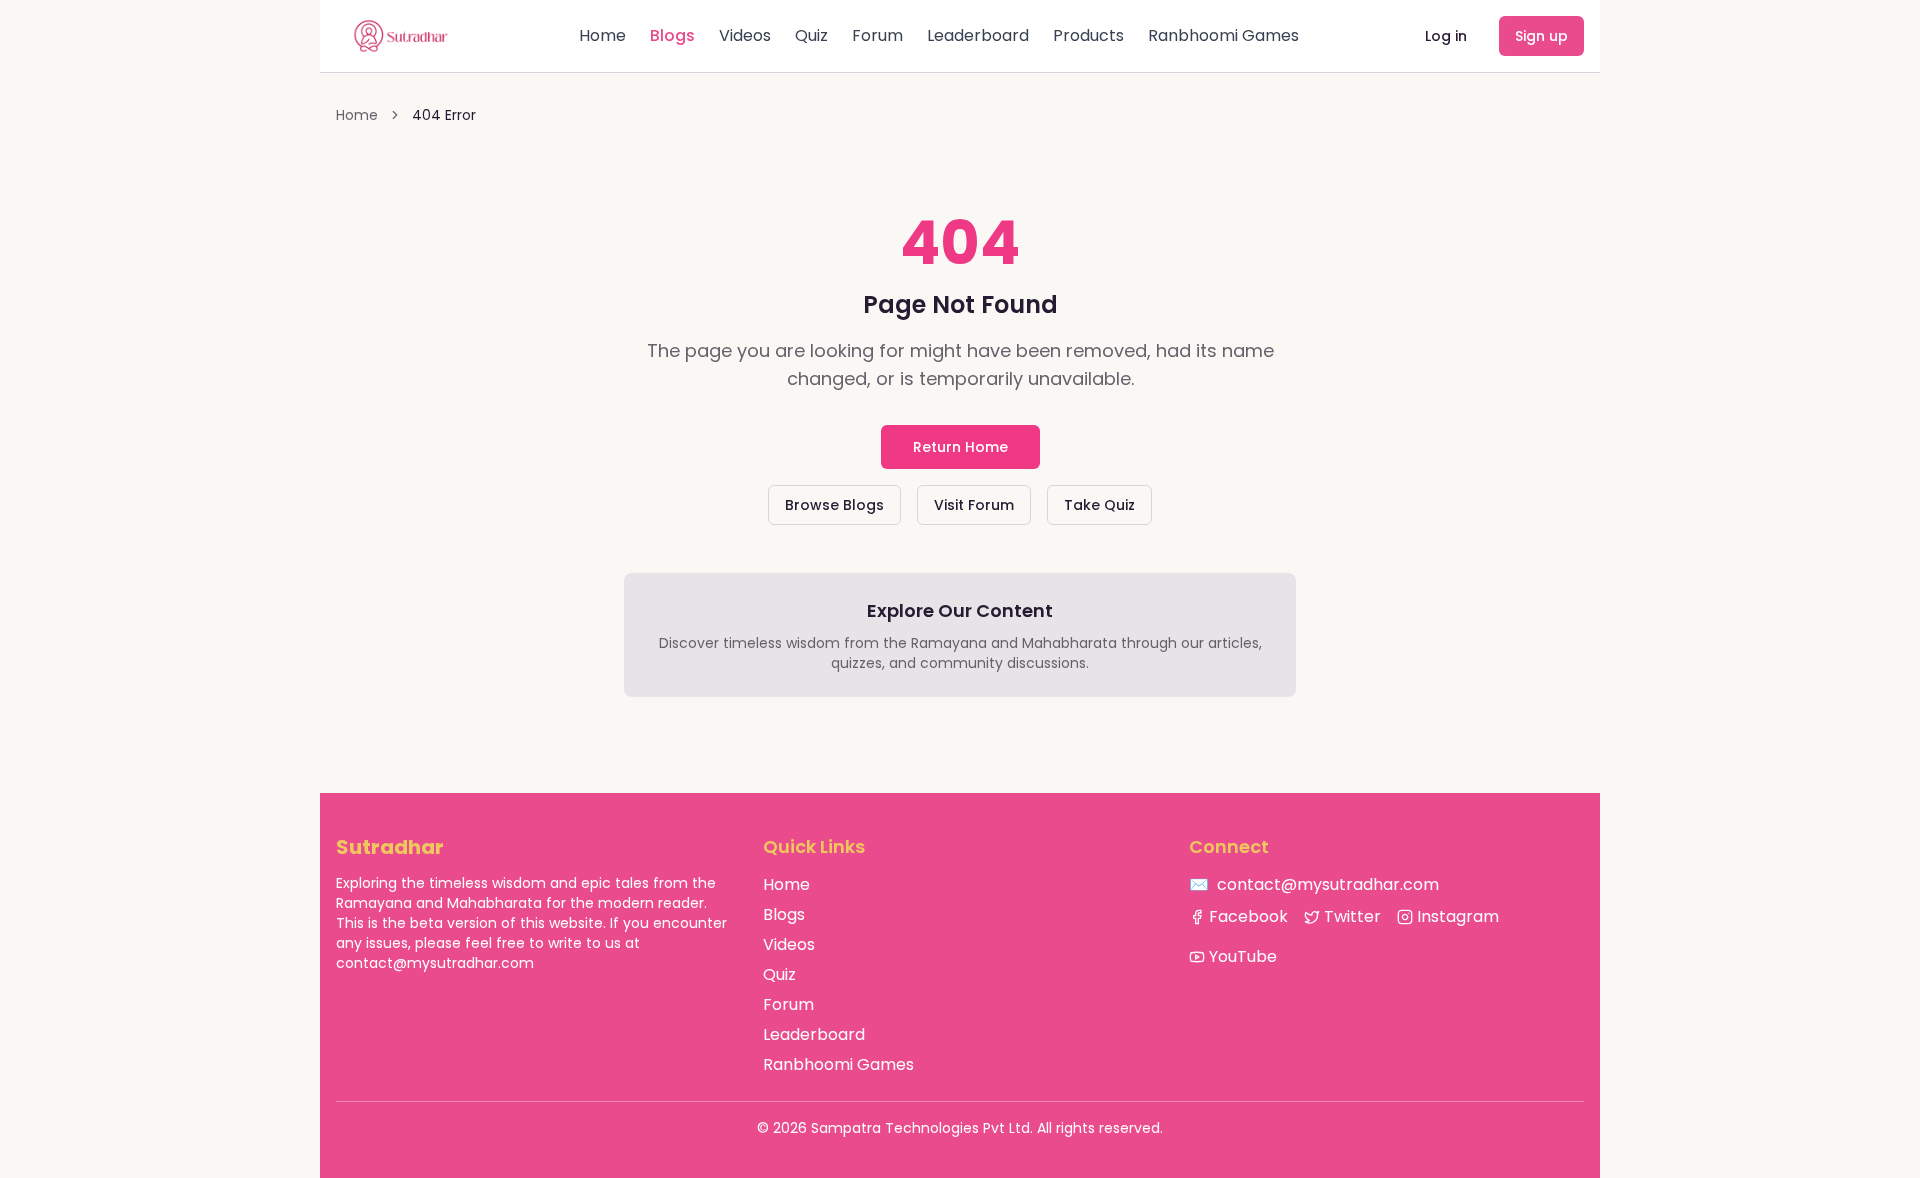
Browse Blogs (834, 505)
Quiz (811, 35)
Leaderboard (978, 35)
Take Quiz (1099, 505)
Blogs (672, 35)
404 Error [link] (444, 115)
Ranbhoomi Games (1223, 35)
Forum (877, 35)
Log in (1446, 36)
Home (602, 35)
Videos (745, 35)
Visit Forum (974, 505)
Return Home (960, 447)
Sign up (1541, 36)
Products (1088, 35)
